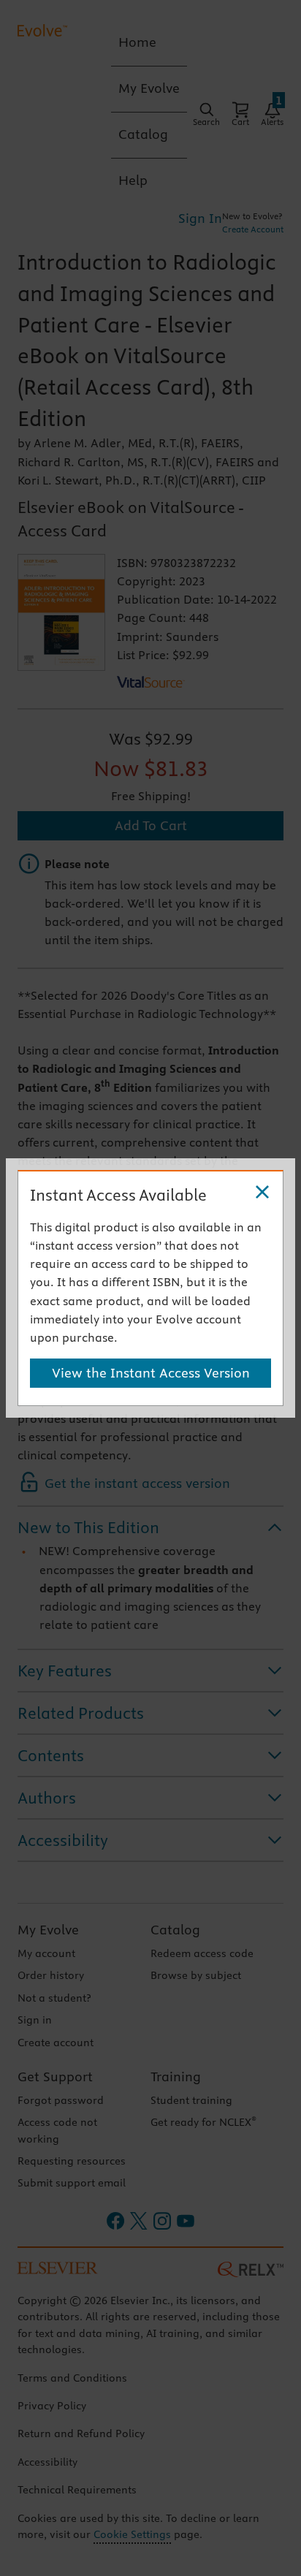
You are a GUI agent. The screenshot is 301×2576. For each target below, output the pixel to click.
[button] (262, 1193)
